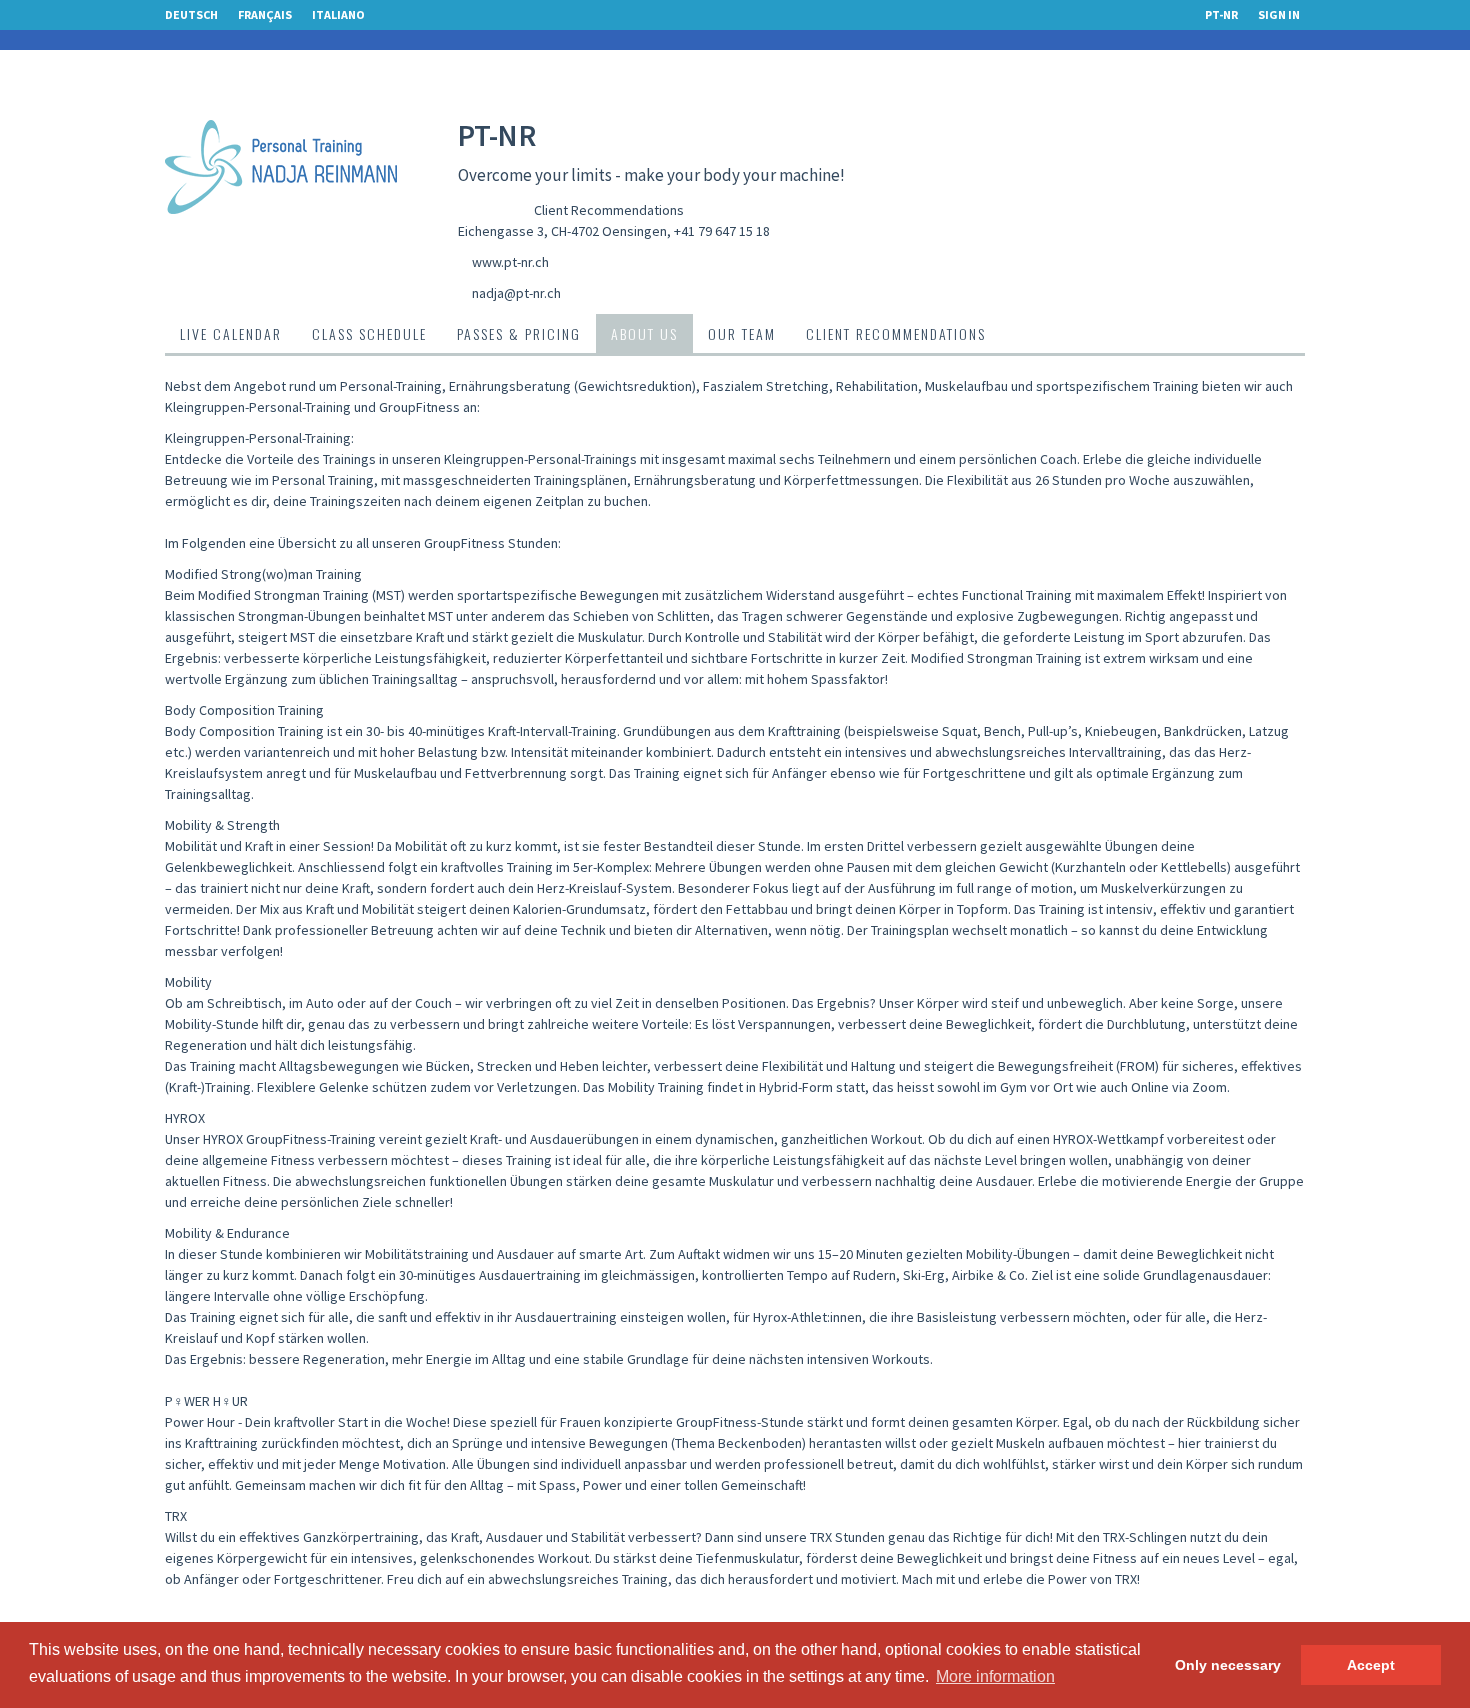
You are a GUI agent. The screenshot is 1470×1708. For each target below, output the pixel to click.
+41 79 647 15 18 (722, 231)
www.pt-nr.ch (510, 262)
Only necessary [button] (1228, 1665)
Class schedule (369, 333)
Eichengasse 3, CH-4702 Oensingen (562, 231)
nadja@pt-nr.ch (516, 293)
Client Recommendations (609, 210)
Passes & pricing (519, 333)
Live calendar (231, 333)
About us (644, 333)
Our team (742, 333)
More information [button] (995, 1676)
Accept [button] (1371, 1665)
